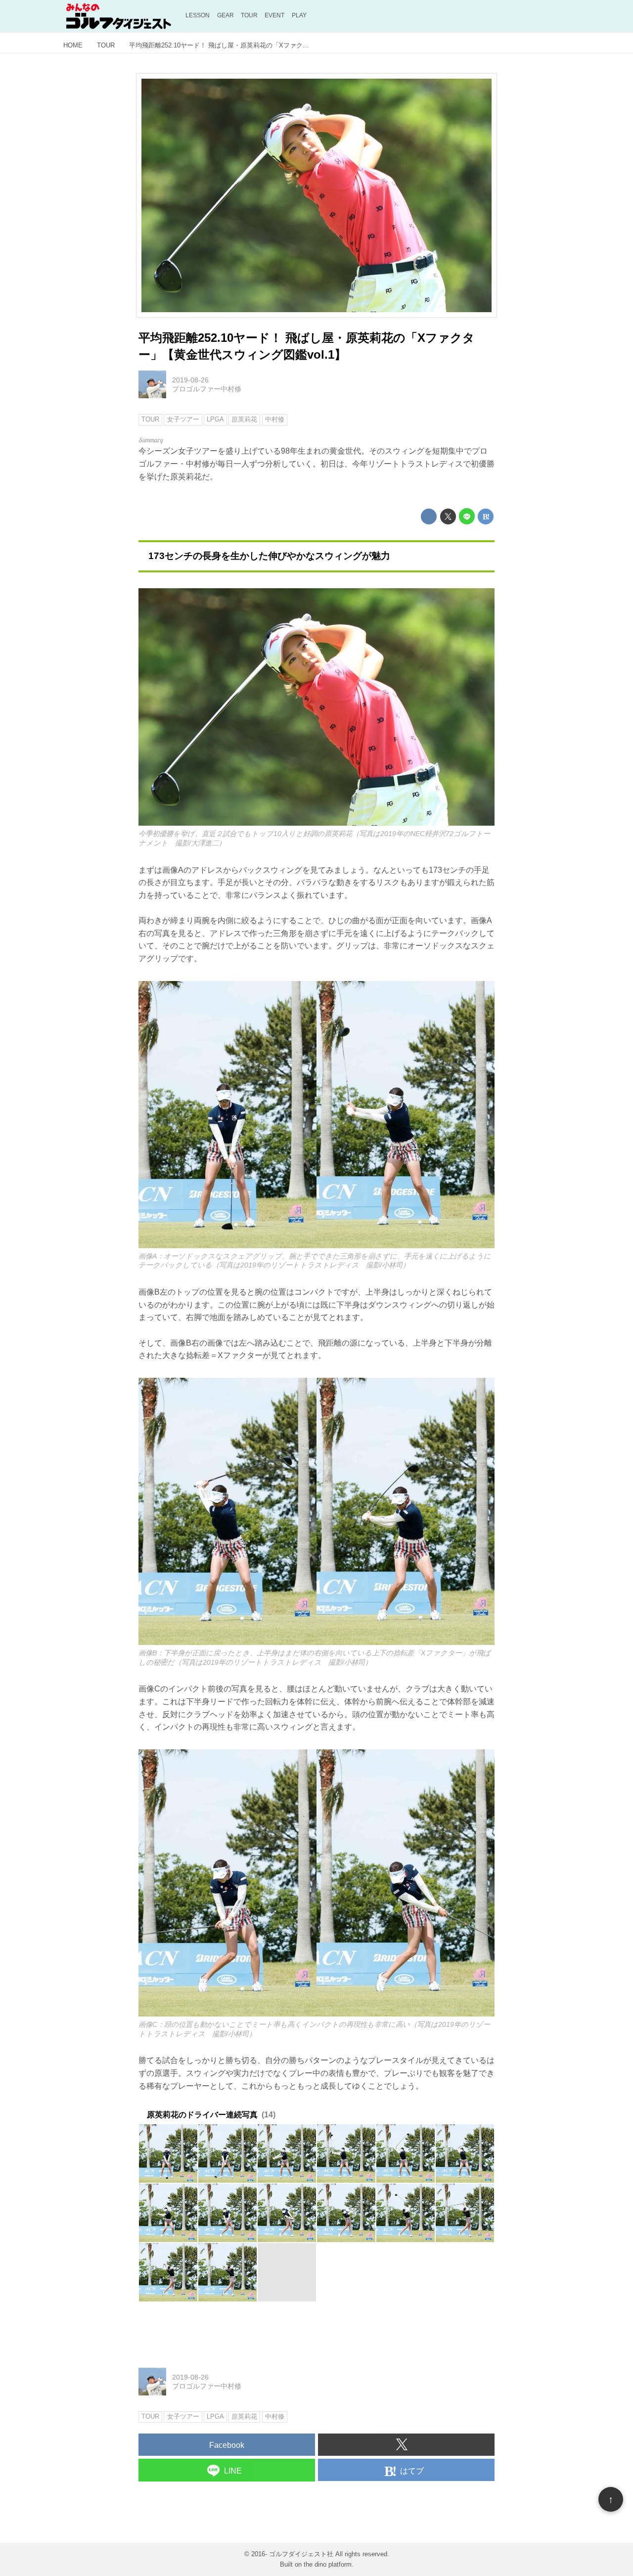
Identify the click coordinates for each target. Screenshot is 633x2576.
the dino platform (328, 2564)
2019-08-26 (190, 380)
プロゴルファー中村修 (207, 389)
